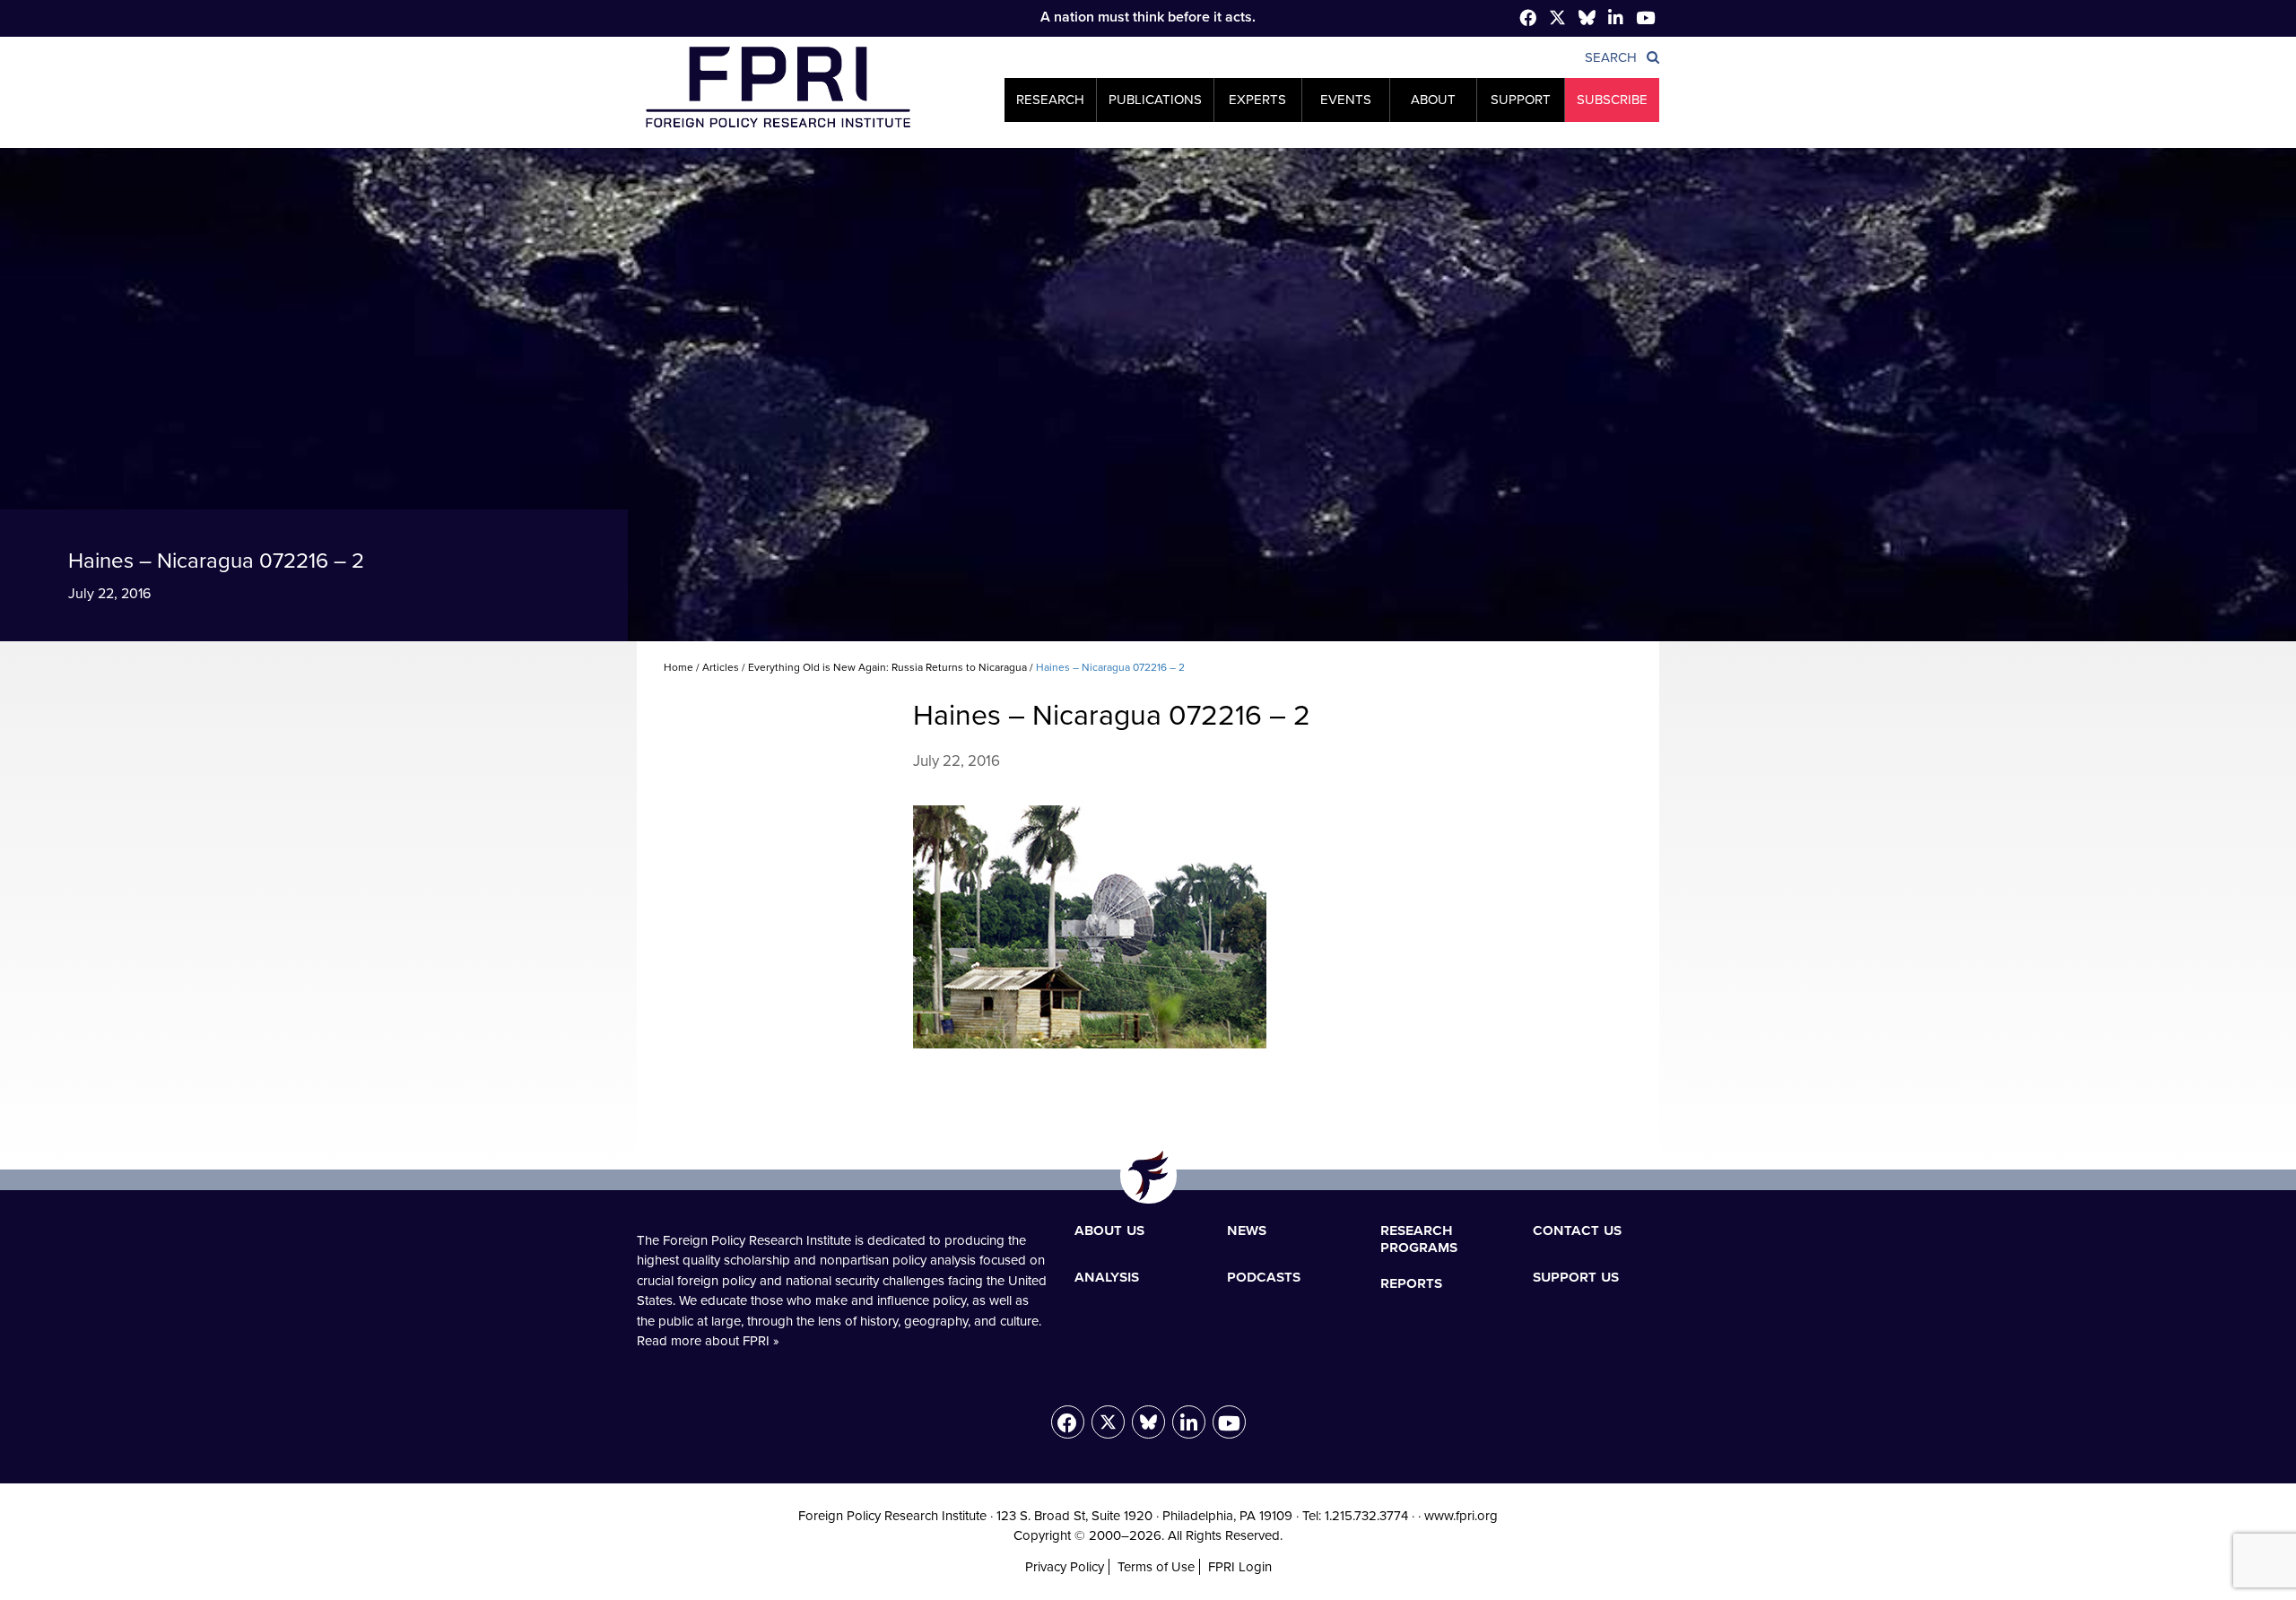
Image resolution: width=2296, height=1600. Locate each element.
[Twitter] (1557, 21)
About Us (1109, 1230)
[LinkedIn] (1189, 1422)
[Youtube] (1229, 1422)
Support (1521, 100)
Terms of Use (1156, 1567)
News (1247, 1230)
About (1433, 100)
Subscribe (1612, 100)
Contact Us (1577, 1230)
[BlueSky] (1587, 21)
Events (1346, 100)
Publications (1155, 100)
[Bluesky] (1148, 1422)
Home (678, 667)
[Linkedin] (1616, 19)
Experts (1257, 100)
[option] (1148, 395)
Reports (1411, 1283)
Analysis (1107, 1276)
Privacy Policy (1065, 1567)
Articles (721, 667)
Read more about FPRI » (708, 1341)
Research (1050, 100)
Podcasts (1264, 1276)
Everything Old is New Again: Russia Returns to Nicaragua (887, 667)
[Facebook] (1528, 19)
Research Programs (1419, 1239)
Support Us (1576, 1276)
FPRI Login (1240, 1567)
